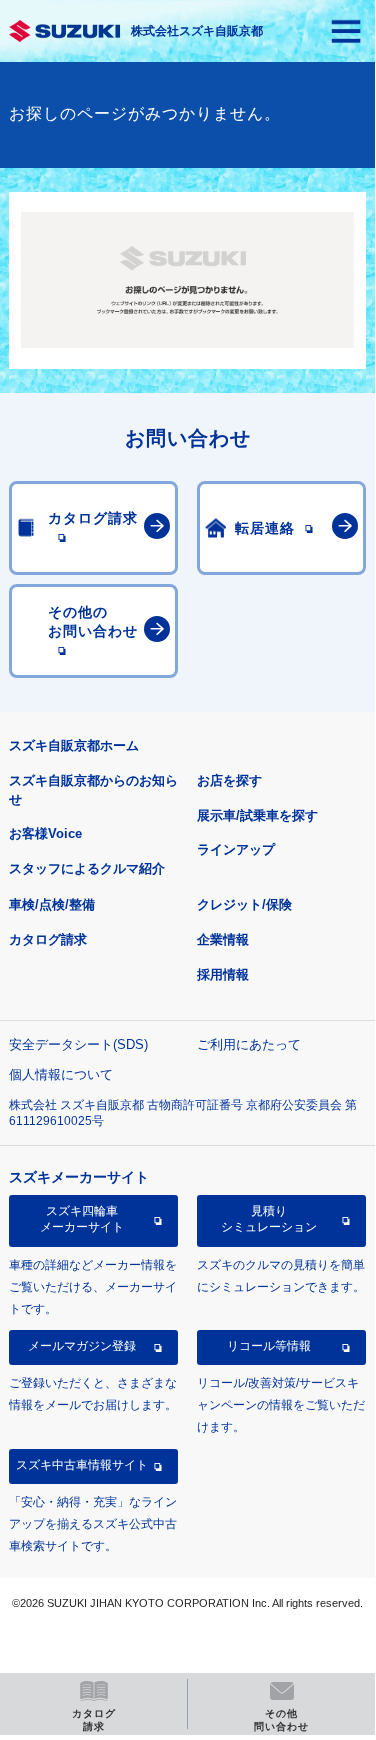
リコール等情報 (269, 1346)
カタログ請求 (48, 939)
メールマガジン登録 (82, 1346)
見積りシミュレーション (269, 1219)
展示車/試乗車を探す (257, 815)
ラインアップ (236, 849)
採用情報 (223, 974)
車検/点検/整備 (52, 904)
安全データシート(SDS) (78, 1044)
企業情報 (223, 939)
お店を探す (229, 780)
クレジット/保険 (244, 904)
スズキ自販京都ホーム (74, 745)
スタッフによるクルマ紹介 (87, 868)
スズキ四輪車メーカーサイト (82, 1219)
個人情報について (61, 1074)
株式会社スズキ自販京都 (197, 31)
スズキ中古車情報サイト (82, 1465)
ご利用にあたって (249, 1044)
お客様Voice (45, 833)
